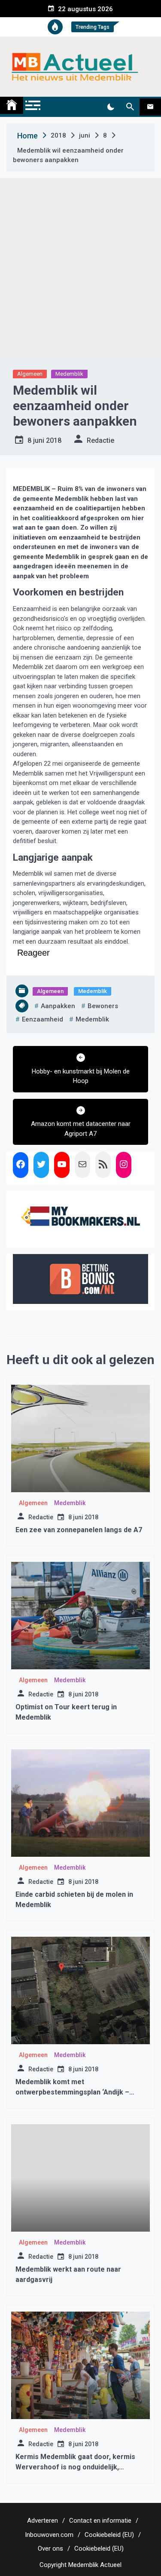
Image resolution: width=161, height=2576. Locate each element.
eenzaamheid (43, 1019)
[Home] (12, 105)
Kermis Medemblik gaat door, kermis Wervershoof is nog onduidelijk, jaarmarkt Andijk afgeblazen (75, 2467)
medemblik (92, 1019)
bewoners (103, 1006)
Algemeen (30, 374)
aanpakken (58, 1006)
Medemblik (69, 374)
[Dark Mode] (111, 107)
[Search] (130, 107)
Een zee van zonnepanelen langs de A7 (79, 1530)
